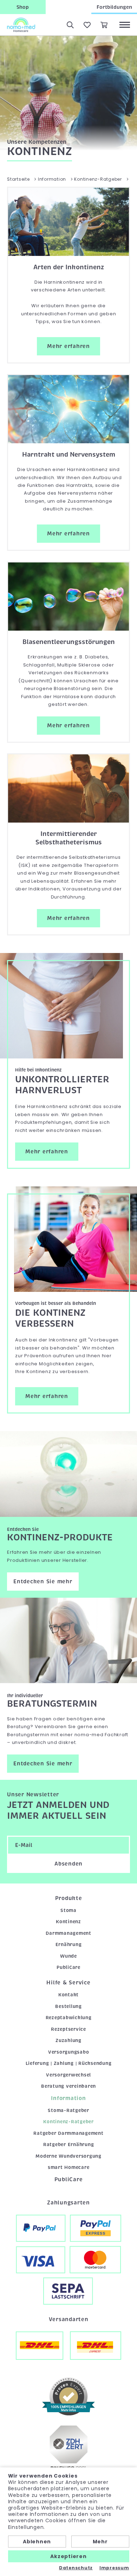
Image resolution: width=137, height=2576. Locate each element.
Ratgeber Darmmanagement (68, 2133)
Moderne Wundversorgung (68, 2156)
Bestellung (68, 2006)
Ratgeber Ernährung (69, 2144)
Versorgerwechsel (68, 2075)
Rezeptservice (68, 2029)
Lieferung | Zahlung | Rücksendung (69, 2063)
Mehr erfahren (68, 346)
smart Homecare (69, 2167)
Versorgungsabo (69, 2052)
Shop (23, 7)
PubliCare (68, 1967)
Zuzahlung (68, 2040)
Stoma (68, 1910)
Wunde (68, 1956)
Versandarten (69, 2319)
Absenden (68, 1864)
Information (68, 2098)
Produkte (69, 1898)
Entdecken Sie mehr (43, 1582)
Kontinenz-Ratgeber (68, 2122)
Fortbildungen (114, 7)
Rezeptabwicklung (69, 2018)
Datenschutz (76, 2568)
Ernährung (69, 1944)
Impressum (114, 2568)
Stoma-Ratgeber (68, 2110)
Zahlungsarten (68, 2203)
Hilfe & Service (68, 1983)
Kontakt (68, 1995)
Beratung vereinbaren (68, 2086)
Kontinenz (68, 1922)
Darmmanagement (68, 1933)
